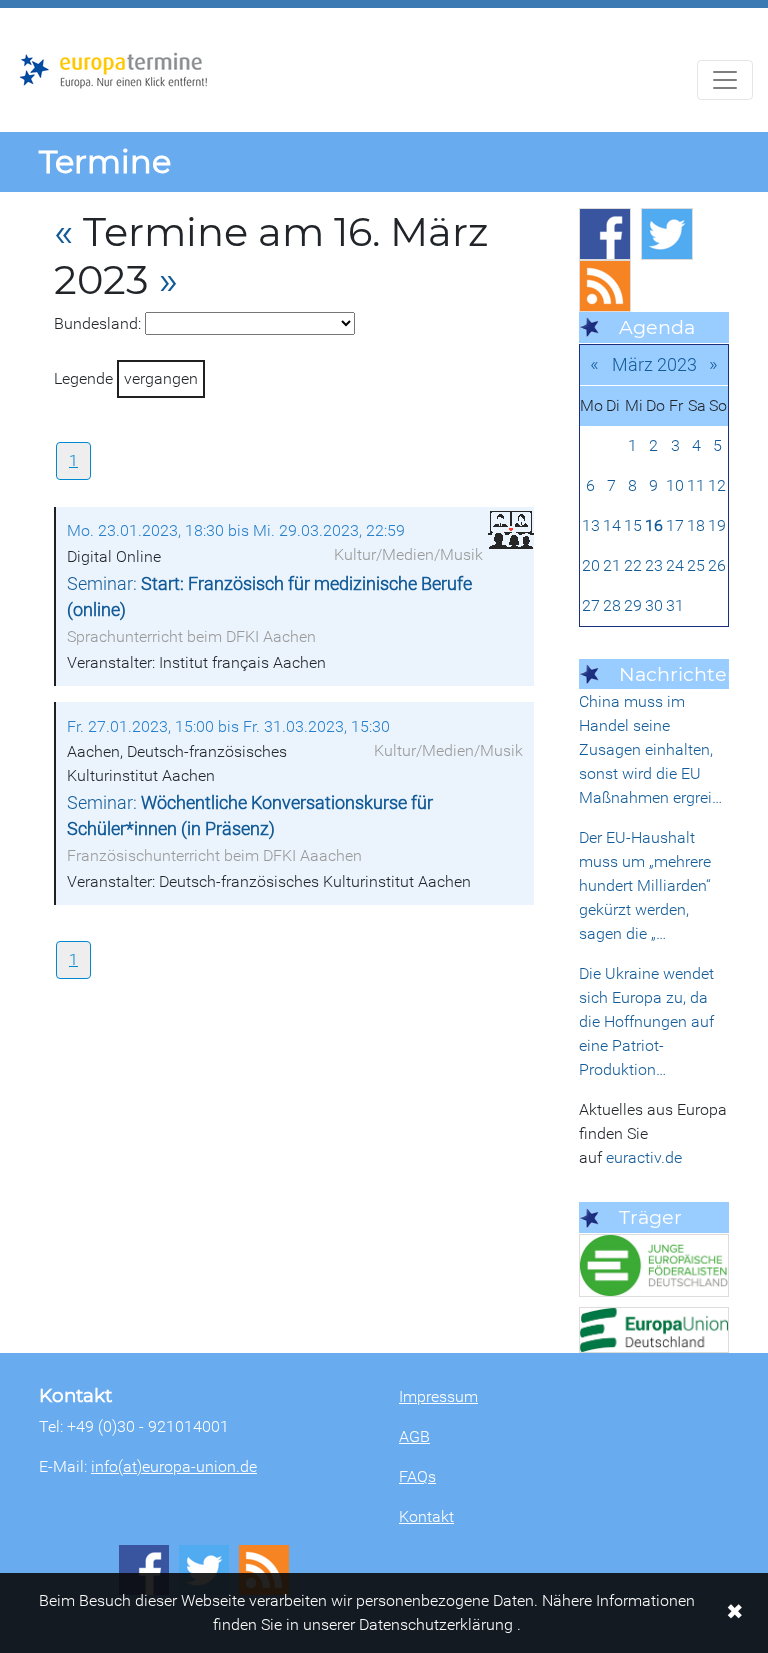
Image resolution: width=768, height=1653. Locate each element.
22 (633, 565)
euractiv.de (644, 1157)
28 (612, 605)
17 (675, 525)
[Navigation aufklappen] (725, 80)
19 (717, 525)
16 (654, 525)
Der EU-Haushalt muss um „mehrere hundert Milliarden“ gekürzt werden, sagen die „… (645, 885)
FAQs (417, 1476)
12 (717, 485)
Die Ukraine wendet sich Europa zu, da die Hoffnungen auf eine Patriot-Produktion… (646, 1021)
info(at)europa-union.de (174, 1466)
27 (591, 605)
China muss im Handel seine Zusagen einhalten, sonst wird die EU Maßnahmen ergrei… (650, 749)
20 (591, 565)
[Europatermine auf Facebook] (605, 234)
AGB (414, 1436)
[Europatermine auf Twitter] (667, 234)
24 (675, 565)
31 (675, 605)
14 (612, 525)
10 (675, 485)
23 (654, 565)
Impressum (438, 1396)
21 (612, 565)
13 (591, 525)
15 (633, 525)
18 (696, 525)
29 (633, 605)
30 (654, 605)
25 (696, 565)
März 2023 (654, 364)
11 (696, 485)
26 (717, 565)
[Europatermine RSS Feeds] (605, 286)
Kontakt (426, 1516)
